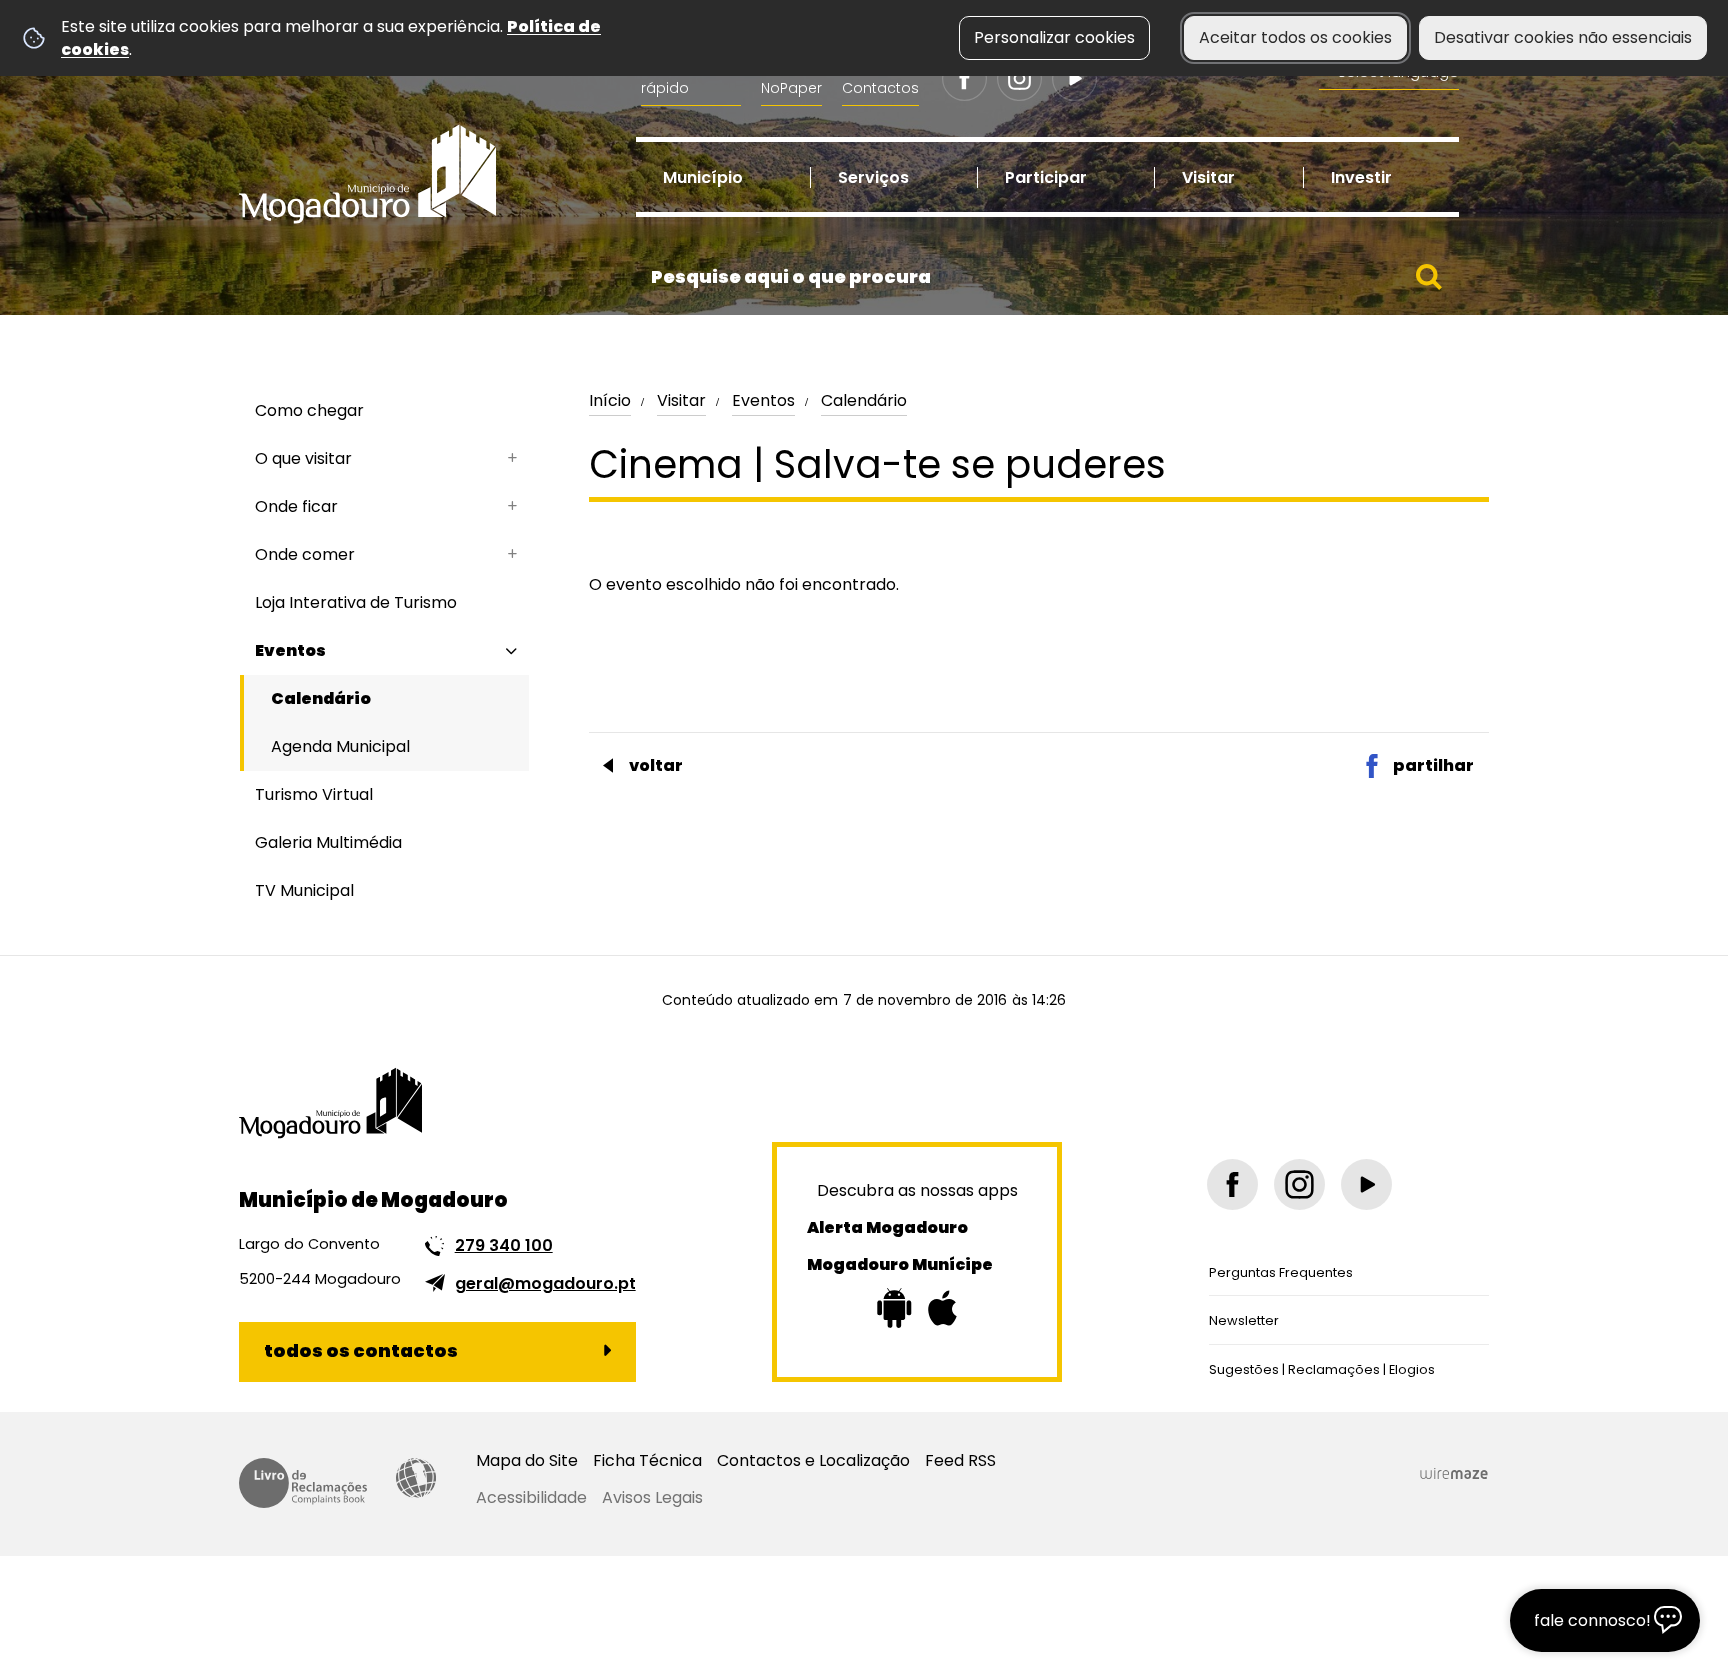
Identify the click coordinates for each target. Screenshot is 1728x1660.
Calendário (864, 400)
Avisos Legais (652, 1497)
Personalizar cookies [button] (1054, 37)
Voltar (656, 765)
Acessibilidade (416, 1478)
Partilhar (1433, 765)
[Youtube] (1074, 78)
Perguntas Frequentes (1281, 1272)
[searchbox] (1047, 277)
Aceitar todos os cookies (1295, 37)
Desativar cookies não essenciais (1563, 37)
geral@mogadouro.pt (545, 1283)
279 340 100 (504, 1245)
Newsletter (1244, 1320)
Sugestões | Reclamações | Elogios (1322, 1369)
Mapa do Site (527, 1460)
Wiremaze (1454, 1474)
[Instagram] (1019, 78)
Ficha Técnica (647, 1460)
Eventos (763, 400)
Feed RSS (960, 1460)
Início (610, 400)
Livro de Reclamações (303, 1483)
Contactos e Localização (813, 1460)
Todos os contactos (361, 1350)
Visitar (681, 400)
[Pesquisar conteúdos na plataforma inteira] (1429, 277)
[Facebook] (964, 78)
